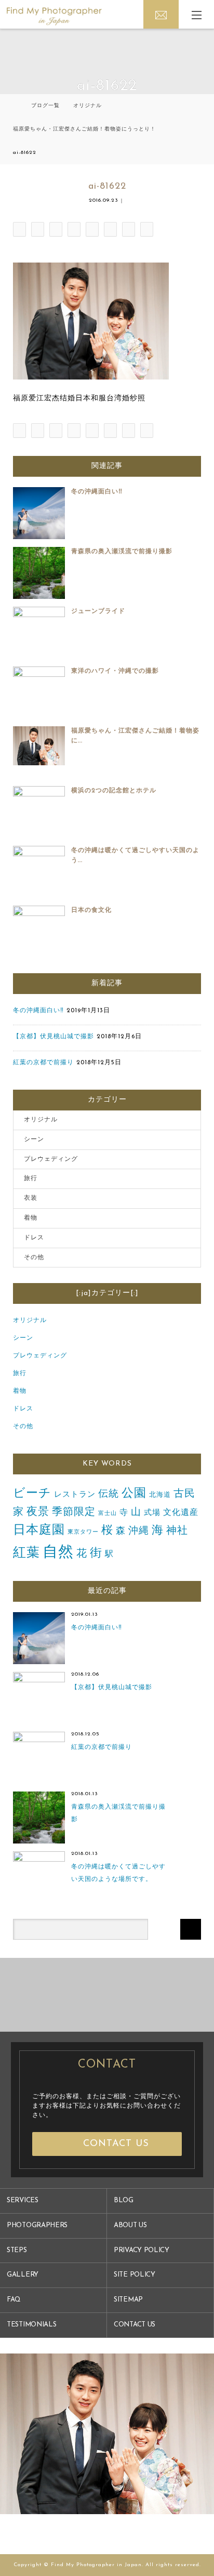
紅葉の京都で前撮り (43, 1063)
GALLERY (23, 2275)
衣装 (31, 1198)
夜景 (38, 1512)
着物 (31, 1218)
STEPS (17, 2250)
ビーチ (32, 1494)
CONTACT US (135, 2325)
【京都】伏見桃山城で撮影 (53, 1037)
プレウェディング (51, 1159)
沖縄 (139, 1531)
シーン (34, 1140)
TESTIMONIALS (31, 2325)
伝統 (109, 1494)
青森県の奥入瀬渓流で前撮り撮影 (122, 552)
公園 (134, 1494)
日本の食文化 (91, 910)
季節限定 (74, 1512)
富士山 (108, 1514)
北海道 (160, 1495)
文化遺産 (181, 1513)
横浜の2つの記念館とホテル (114, 791)
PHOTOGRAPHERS (37, 2225)
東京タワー (83, 1532)
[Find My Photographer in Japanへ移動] (15, 106)
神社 (177, 1531)
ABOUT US (130, 2225)
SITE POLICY (135, 2275)
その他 (34, 1258)
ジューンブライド (98, 611)
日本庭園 (39, 1531)
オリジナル (41, 1120)
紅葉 (26, 1553)
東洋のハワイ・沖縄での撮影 (115, 671)
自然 (58, 1553)
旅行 (31, 1179)
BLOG (124, 2200)
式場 (152, 1513)
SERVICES (23, 2200)
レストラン (75, 1495)
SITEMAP (128, 2300)
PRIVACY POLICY (142, 2250)
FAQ (14, 2300)
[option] (93, 1995)
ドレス (34, 1238)
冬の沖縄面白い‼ (97, 492)
